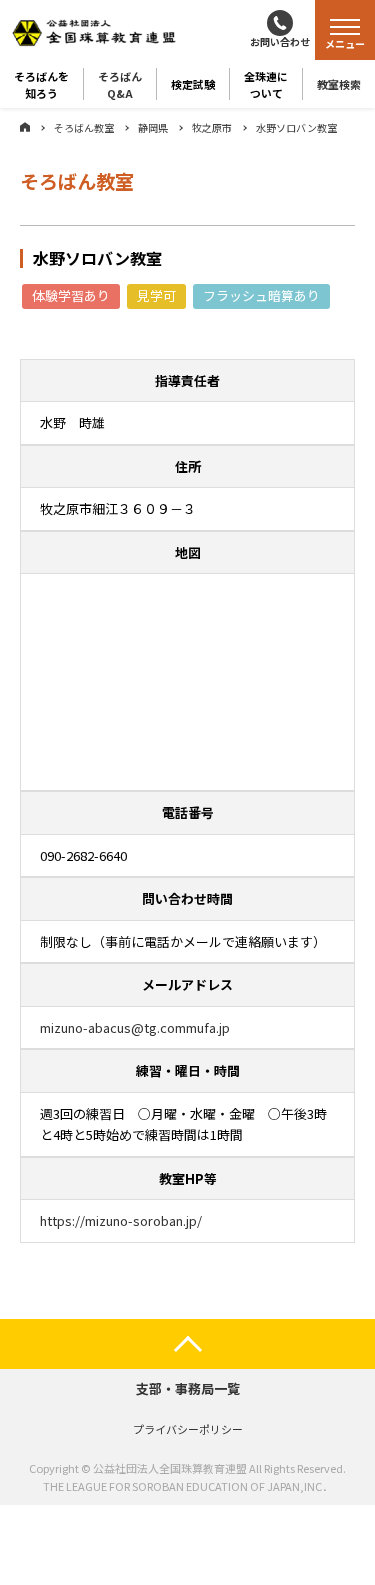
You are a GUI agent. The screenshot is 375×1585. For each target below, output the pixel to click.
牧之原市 (212, 127)
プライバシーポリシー (188, 1429)
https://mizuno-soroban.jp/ (121, 1220)
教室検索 (339, 84)
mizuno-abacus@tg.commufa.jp (135, 1027)
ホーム (25, 127)
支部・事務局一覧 (188, 1388)
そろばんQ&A (120, 84)
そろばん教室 (84, 127)
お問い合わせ (280, 41)
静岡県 (153, 127)
